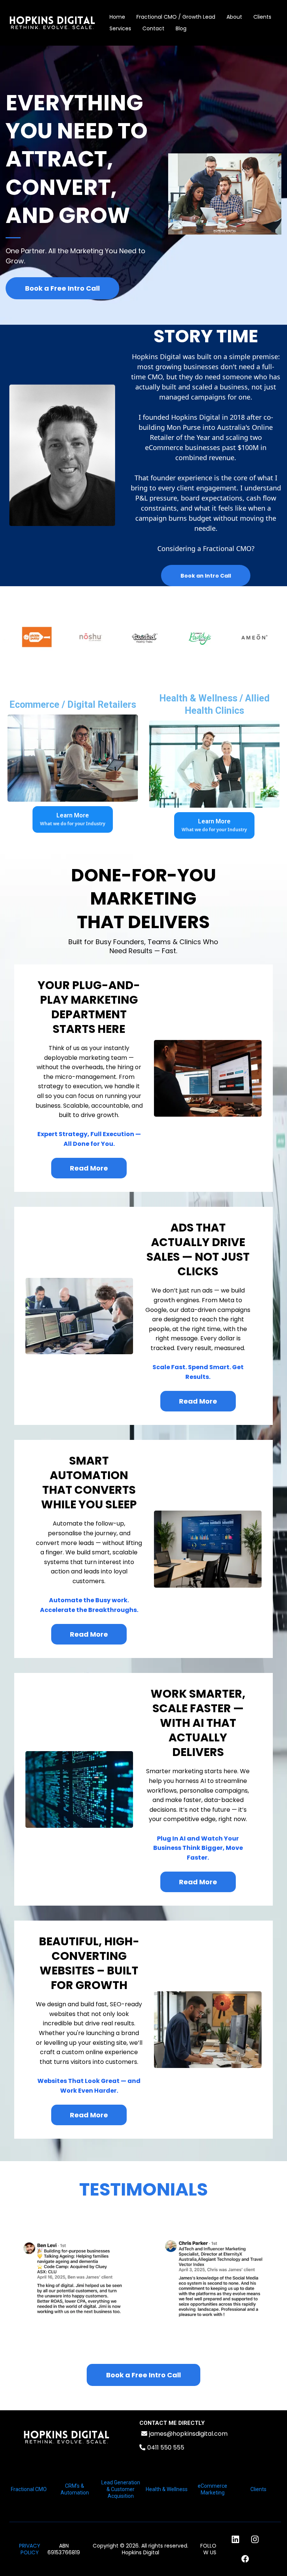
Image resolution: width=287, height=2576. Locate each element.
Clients (262, 17)
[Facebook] (245, 2559)
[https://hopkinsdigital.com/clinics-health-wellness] (214, 764)
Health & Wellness (167, 2489)
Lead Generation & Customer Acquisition (121, 2489)
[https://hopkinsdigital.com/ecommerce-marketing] (73, 758)
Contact (153, 28)
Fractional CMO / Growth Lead (176, 17)
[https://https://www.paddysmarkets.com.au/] (187, 637)
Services (120, 28)
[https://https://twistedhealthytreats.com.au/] (133, 637)
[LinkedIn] (235, 2539)
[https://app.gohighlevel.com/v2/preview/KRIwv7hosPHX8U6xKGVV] (67, 2437)
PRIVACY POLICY (30, 2549)
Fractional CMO (29, 2489)
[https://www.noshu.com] (79, 637)
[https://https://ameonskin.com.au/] (241, 637)
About (234, 17)
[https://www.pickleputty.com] (24, 637)
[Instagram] (255, 2539)
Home (117, 17)
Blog (181, 28)
